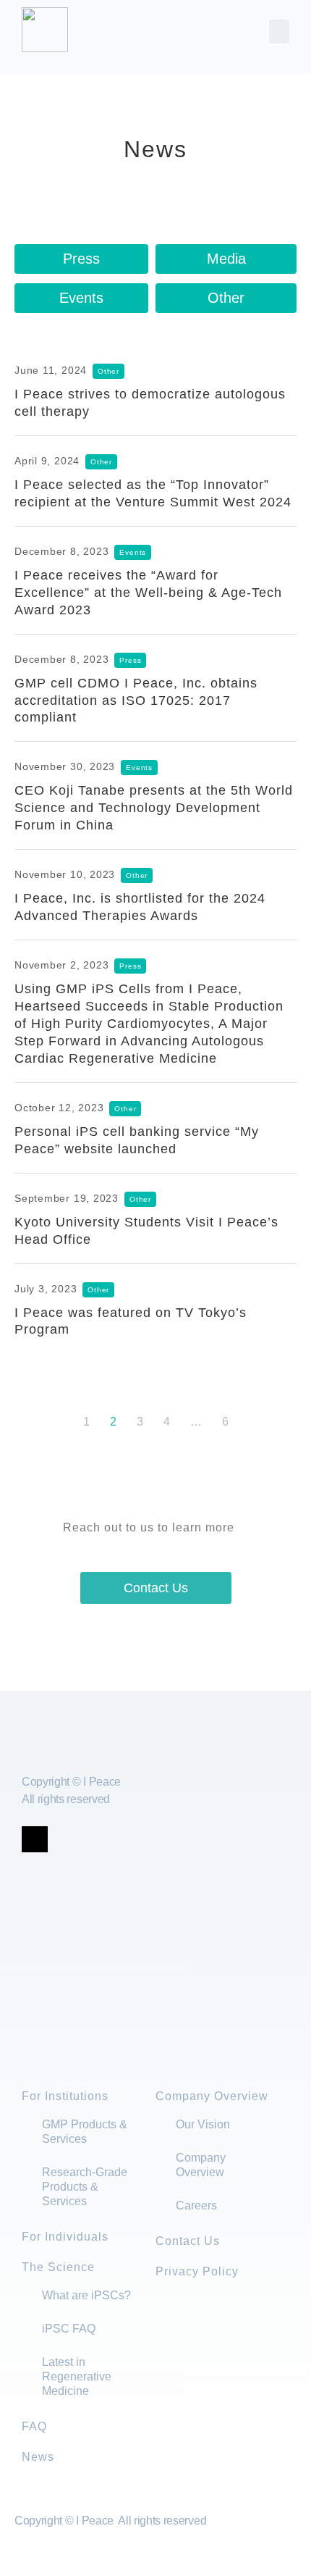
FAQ (34, 2426)
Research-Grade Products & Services (85, 2187)
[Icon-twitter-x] (35, 1839)
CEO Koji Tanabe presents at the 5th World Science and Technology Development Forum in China (154, 808)
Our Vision (203, 2124)
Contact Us (188, 2241)
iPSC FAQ (69, 2329)
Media (226, 259)
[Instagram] (124, 1839)
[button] (279, 32)
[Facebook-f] (64, 1839)
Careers (196, 2205)
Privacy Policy (197, 2271)
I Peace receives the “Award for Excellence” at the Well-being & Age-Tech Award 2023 (148, 593)
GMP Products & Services (85, 2132)
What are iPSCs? (86, 2295)
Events (81, 298)
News (38, 2457)
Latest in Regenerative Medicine (77, 2376)
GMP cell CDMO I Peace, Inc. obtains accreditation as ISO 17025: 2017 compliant (136, 701)
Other (226, 298)
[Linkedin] (94, 1839)
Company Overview (212, 2096)
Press (81, 259)
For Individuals (65, 2237)
